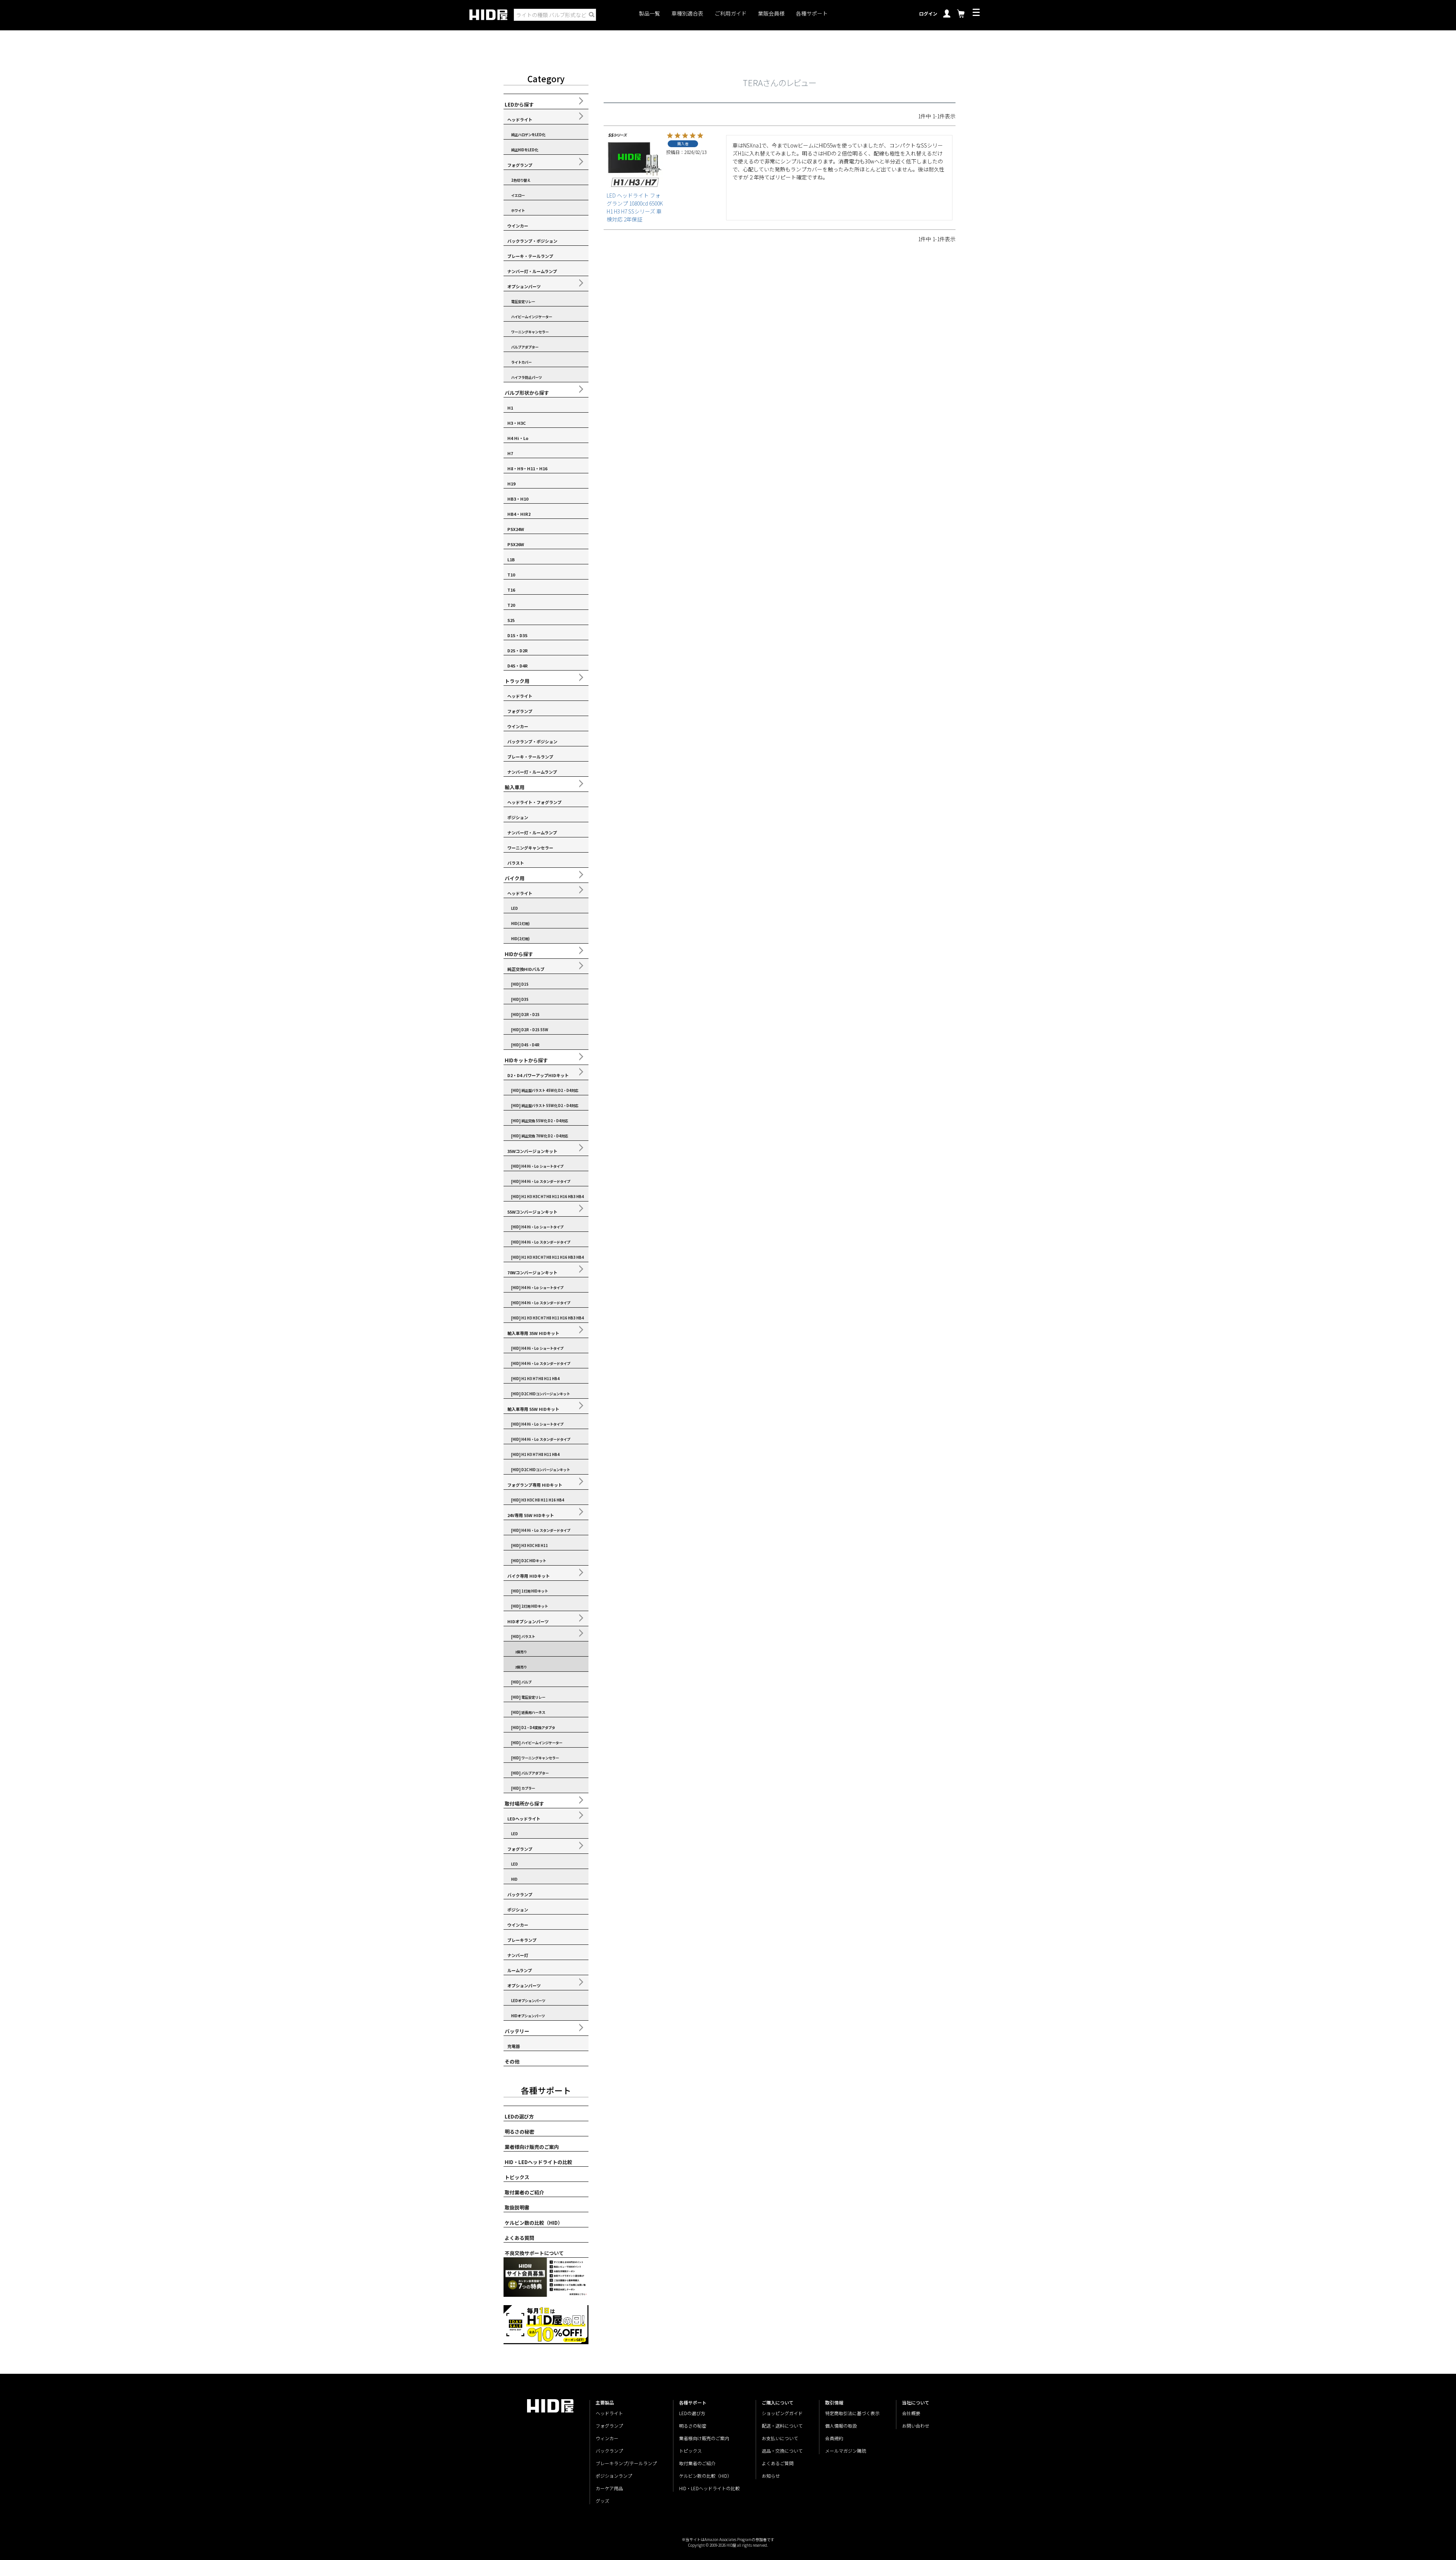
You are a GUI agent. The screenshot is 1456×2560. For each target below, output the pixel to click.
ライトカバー (521, 362)
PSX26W (516, 544)
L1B (511, 559)
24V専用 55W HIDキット (531, 1515)
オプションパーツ (524, 286)
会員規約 (834, 2438)
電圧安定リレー (523, 302)
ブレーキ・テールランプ (530, 256)
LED (515, 908)
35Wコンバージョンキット (532, 1151)
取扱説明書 (517, 2207)
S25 (511, 620)
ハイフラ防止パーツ (526, 377)
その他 (512, 2061)
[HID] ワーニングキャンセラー (535, 1758)
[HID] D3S (520, 999)
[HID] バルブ (521, 1682)
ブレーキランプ (522, 1940)
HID (514, 1879)
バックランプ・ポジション (532, 241)
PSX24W (516, 529)
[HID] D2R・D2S (525, 1015)
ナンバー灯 (518, 1955)
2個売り (521, 1667)
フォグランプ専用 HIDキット (535, 1485)
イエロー (518, 195)
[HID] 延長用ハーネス (528, 1712)
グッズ (602, 2501)
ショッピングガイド (782, 2413)
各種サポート (812, 13)
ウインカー (518, 226)
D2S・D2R (518, 650)
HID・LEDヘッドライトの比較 (538, 2162)
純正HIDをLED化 (525, 150)
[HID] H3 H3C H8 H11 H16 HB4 (538, 1500)
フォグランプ (520, 165)
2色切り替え (521, 180)
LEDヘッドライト (524, 1819)
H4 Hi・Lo (518, 438)
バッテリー (517, 2031)
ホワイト (518, 210)
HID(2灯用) (520, 939)
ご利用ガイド (731, 13)
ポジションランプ (614, 2476)
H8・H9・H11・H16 (527, 468)
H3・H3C (517, 423)
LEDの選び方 (519, 2116)
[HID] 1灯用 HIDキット (530, 1591)
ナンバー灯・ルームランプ (532, 271)
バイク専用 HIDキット (529, 1576)
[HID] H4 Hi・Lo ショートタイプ (537, 1166)
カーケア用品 (609, 2488)
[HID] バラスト (523, 1637)
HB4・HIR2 (519, 514)
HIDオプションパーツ (528, 1621)
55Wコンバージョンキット (532, 1212)
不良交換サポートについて (534, 2253)
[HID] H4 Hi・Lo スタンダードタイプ (541, 1181)
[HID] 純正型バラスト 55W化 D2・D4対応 (545, 1106)
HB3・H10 (518, 499)
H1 (510, 408)
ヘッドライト (520, 119)
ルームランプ (520, 1970)
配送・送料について (782, 2426)
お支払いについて (780, 2438)
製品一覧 (650, 13)
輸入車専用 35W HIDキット (533, 1333)
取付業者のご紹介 (524, 2192)
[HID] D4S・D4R (525, 1045)
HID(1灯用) (520, 923)
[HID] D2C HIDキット (529, 1561)
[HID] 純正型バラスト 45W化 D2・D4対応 (545, 1090)
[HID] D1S (520, 984)
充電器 (514, 2046)
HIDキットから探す (526, 1060)
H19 (511, 484)
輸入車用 (515, 787)
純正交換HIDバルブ (526, 969)
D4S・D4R (518, 666)
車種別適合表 (687, 13)
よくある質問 (519, 2238)
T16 (511, 590)
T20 (511, 605)
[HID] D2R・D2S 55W (530, 1030)
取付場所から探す (524, 1804)
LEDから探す (519, 104)
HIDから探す (519, 954)
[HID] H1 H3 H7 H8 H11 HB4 (535, 1379)
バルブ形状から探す (527, 393)
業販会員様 (771, 13)
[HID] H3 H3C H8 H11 (530, 1545)
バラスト (516, 863)
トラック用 (517, 681)
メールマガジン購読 (846, 2451)
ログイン (928, 13)
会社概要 (911, 2413)
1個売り (521, 1652)
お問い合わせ (916, 2426)
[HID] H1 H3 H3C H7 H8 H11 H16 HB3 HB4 (548, 1197)
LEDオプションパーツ (528, 2001)
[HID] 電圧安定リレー (528, 1697)
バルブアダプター (525, 347)
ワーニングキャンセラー (530, 332)
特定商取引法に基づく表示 (852, 2413)
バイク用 (515, 878)
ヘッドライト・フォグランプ (534, 802)
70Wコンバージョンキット (532, 1272)
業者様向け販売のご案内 (532, 2147)
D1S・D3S (517, 635)
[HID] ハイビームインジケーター (537, 1743)
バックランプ (520, 1894)
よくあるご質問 (778, 2463)
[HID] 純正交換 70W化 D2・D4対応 (540, 1136)
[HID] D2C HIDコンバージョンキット (541, 1394)
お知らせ (771, 2476)
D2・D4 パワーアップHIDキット (538, 1075)
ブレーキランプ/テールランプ (626, 2463)
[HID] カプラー (523, 1788)
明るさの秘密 (519, 2132)
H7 (510, 453)
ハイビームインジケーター (532, 317)
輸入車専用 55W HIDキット (533, 1409)
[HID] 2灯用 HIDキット (530, 1606)
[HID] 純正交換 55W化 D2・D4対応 (540, 1121)
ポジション (518, 817)
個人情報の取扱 (841, 2426)
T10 (511, 575)
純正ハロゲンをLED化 (528, 135)
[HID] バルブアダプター (530, 1773)
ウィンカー (607, 2438)
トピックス (517, 2177)
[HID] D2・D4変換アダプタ (533, 1728)
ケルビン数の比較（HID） (534, 2223)
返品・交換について (782, 2451)
